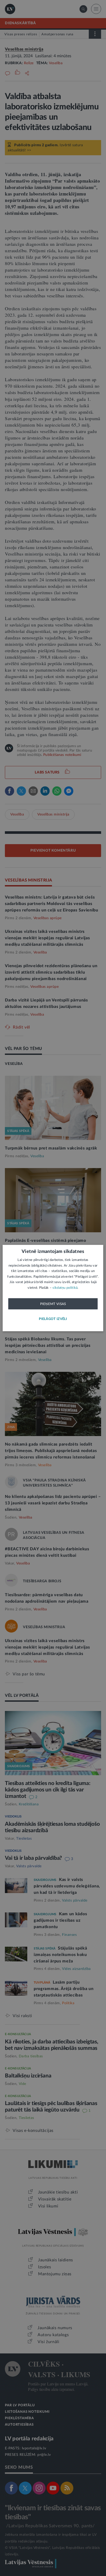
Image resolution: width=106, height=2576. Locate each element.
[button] (53, 1319)
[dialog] (53, 1288)
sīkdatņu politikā (65, 1288)
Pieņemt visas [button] (53, 1304)
